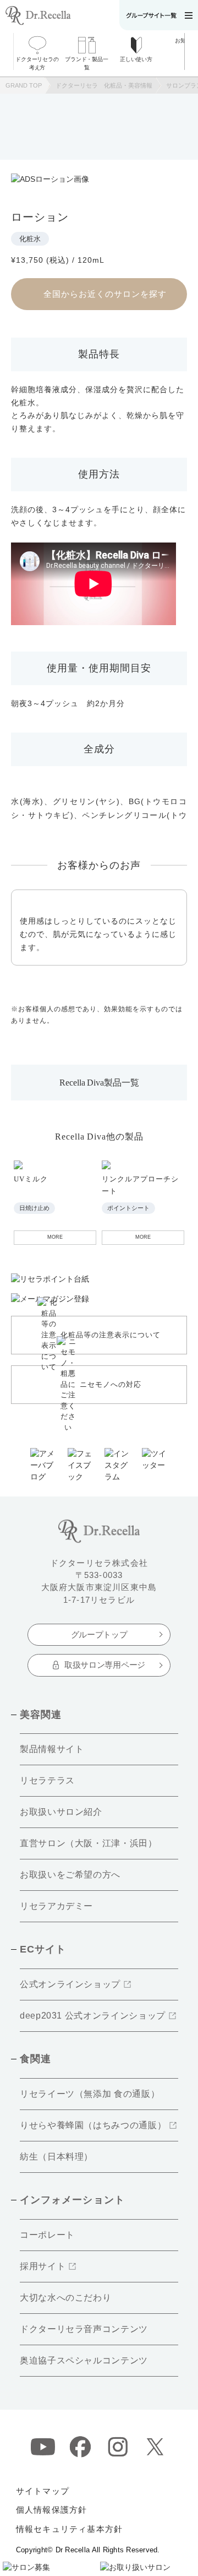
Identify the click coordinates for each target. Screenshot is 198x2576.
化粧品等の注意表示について (111, 1335)
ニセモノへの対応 (111, 1384)
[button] (191, 51)
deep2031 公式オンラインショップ (93, 2016)
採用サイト (43, 2266)
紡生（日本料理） (56, 2157)
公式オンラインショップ (70, 1984)
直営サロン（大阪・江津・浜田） (89, 1843)
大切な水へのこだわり (65, 2298)
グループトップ (99, 1634)
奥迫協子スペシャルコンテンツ (84, 2360)
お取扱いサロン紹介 (61, 1812)
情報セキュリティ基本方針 (69, 2529)
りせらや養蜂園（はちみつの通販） (93, 2125)
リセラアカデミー (56, 1906)
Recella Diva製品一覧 (99, 1083)
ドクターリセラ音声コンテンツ (84, 2329)
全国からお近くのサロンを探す (105, 294)
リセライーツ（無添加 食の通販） (90, 2094)
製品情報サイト (52, 1749)
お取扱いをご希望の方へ (70, 1875)
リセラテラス (47, 1780)
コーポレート (47, 2235)
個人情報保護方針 (52, 2510)
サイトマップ (43, 2491)
